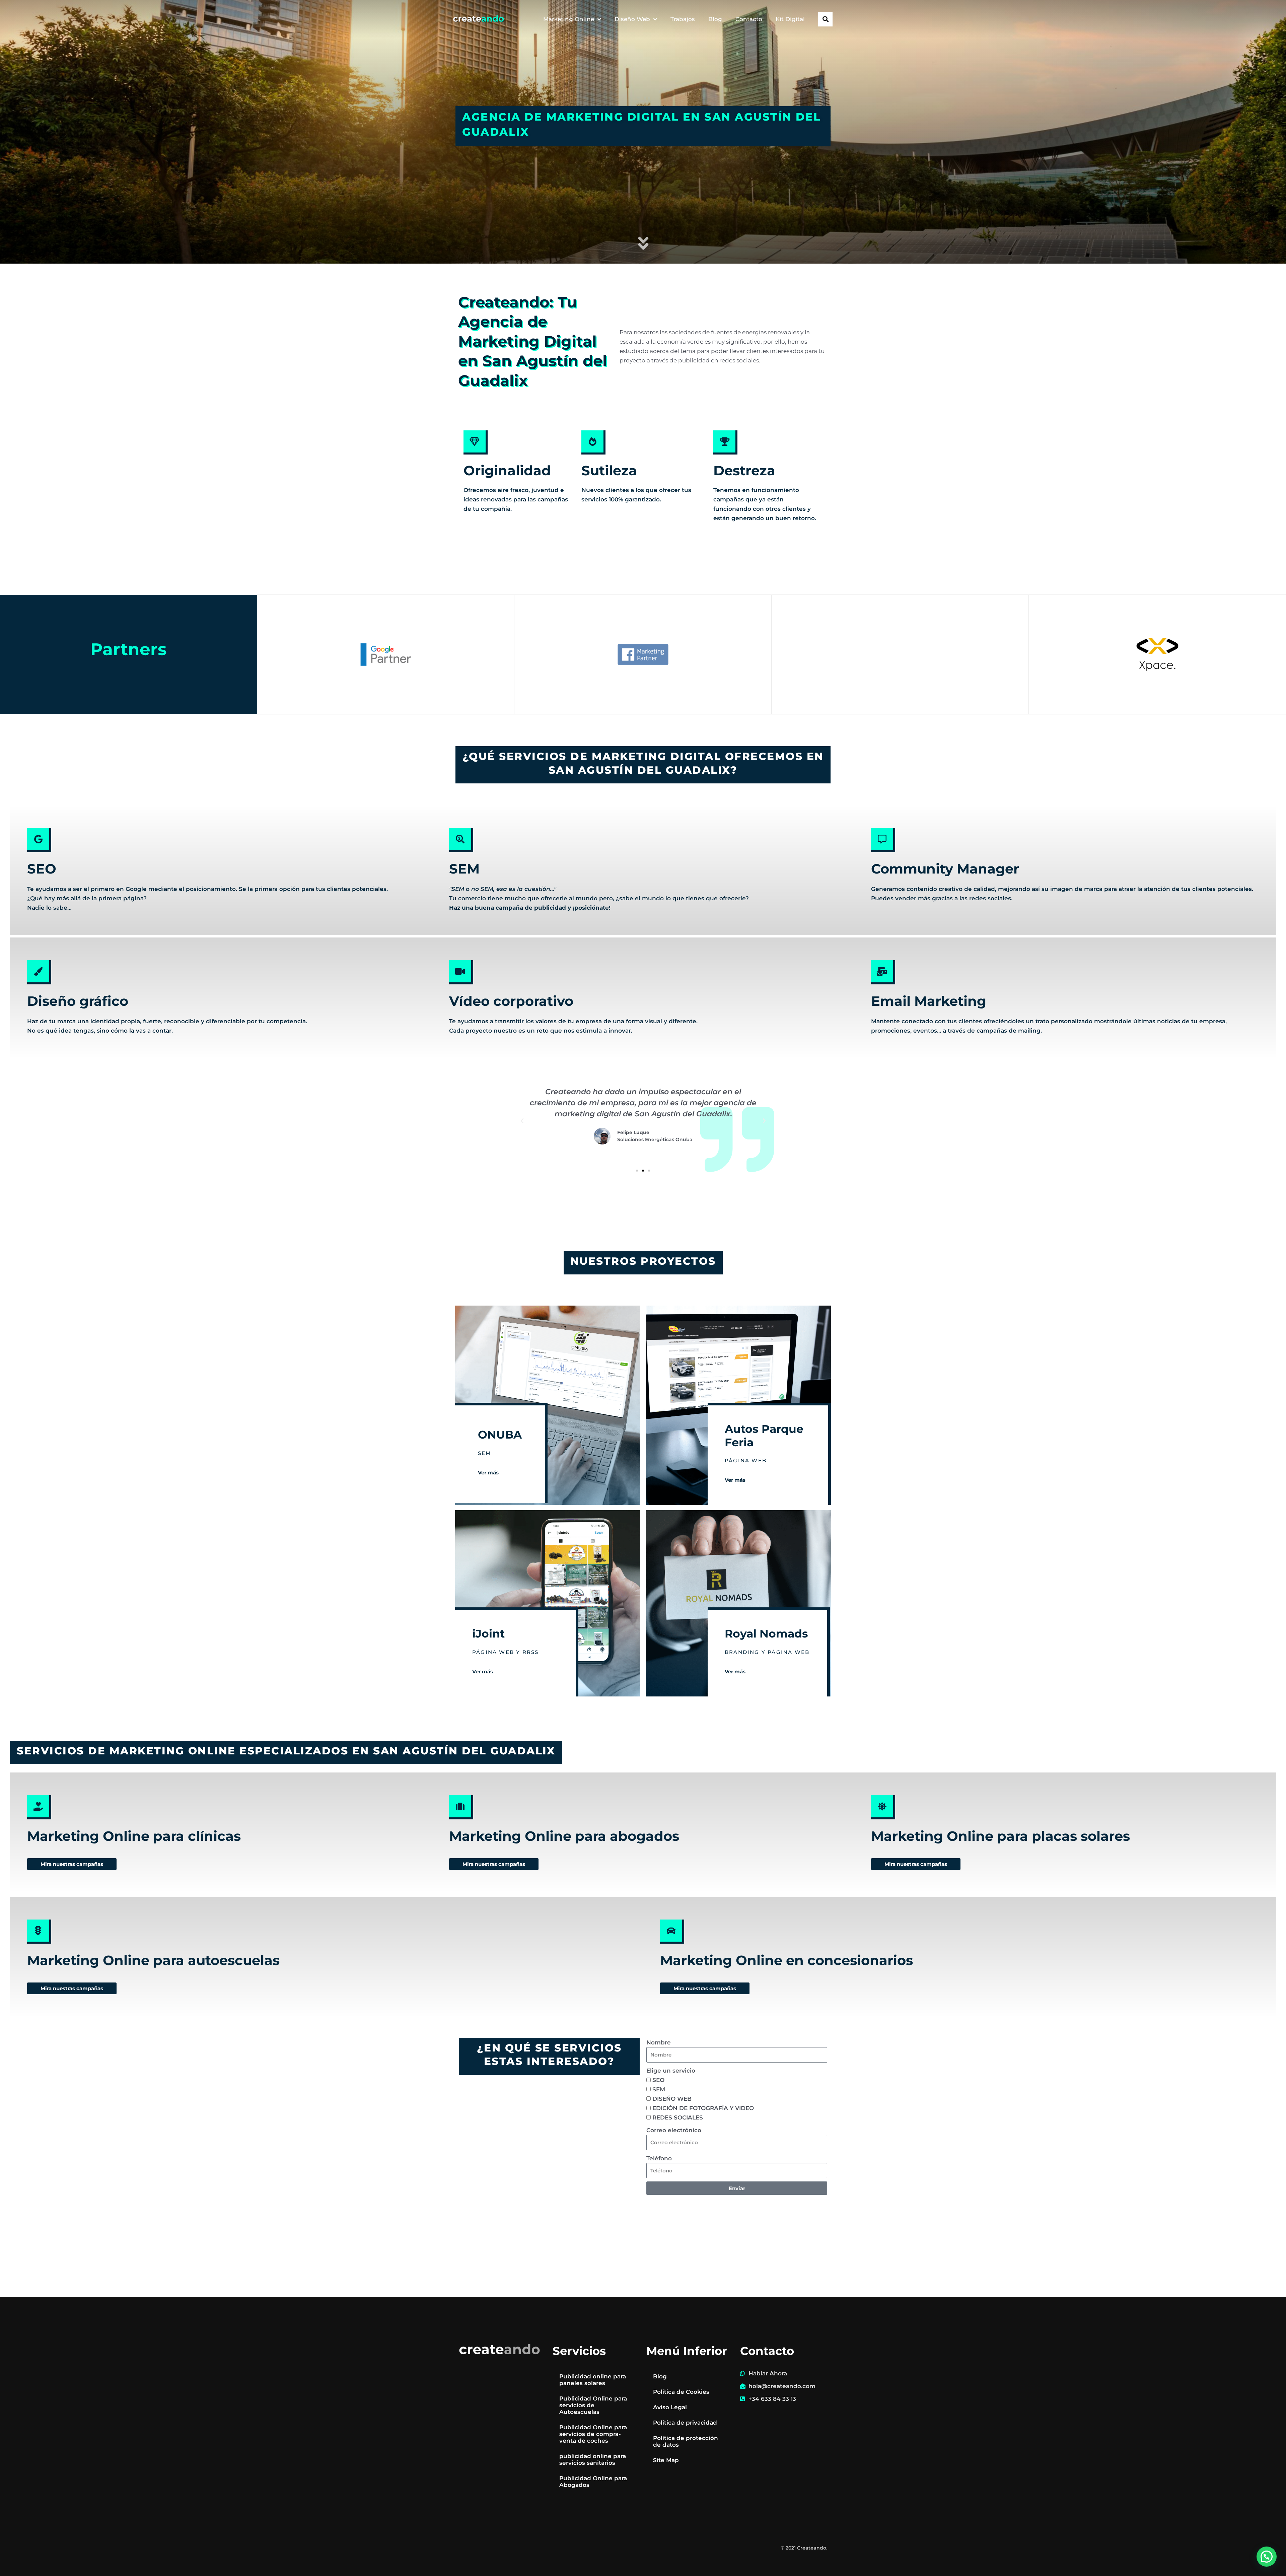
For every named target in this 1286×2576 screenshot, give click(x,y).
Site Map (666, 2460)
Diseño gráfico (78, 1001)
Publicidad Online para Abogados (593, 2482)
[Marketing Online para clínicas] (39, 1807)
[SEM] (461, 840)
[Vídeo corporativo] (461, 972)
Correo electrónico (674, 2130)
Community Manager (945, 869)
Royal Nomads (766, 1633)
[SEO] (39, 840)
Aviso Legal (670, 2407)
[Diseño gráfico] (39, 972)
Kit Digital (790, 19)
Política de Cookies (681, 2392)
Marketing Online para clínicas (134, 1836)
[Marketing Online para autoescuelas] (39, 1932)
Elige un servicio (671, 2071)
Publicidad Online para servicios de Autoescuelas (593, 2405)
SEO (42, 869)
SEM (464, 869)
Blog (715, 19)
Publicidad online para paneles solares (593, 2380)
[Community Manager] (883, 840)
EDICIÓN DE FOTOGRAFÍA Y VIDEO (703, 2108)
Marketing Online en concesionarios (787, 1960)
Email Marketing (929, 1001)
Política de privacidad (685, 2423)
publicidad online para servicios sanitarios (593, 2459)
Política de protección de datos (686, 2441)
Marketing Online (569, 19)
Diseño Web (632, 19)
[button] (825, 19)
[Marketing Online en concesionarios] (672, 1932)
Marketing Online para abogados (564, 1836)
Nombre (659, 2042)
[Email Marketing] (883, 972)
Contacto (749, 19)
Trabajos (683, 19)
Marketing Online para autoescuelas (153, 1960)
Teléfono (659, 2158)
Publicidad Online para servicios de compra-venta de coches (593, 2434)
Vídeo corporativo (511, 1001)
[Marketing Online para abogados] (461, 1807)
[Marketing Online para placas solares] (883, 1807)
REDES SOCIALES (678, 2117)
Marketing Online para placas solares (1001, 1836)
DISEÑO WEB (672, 2099)
